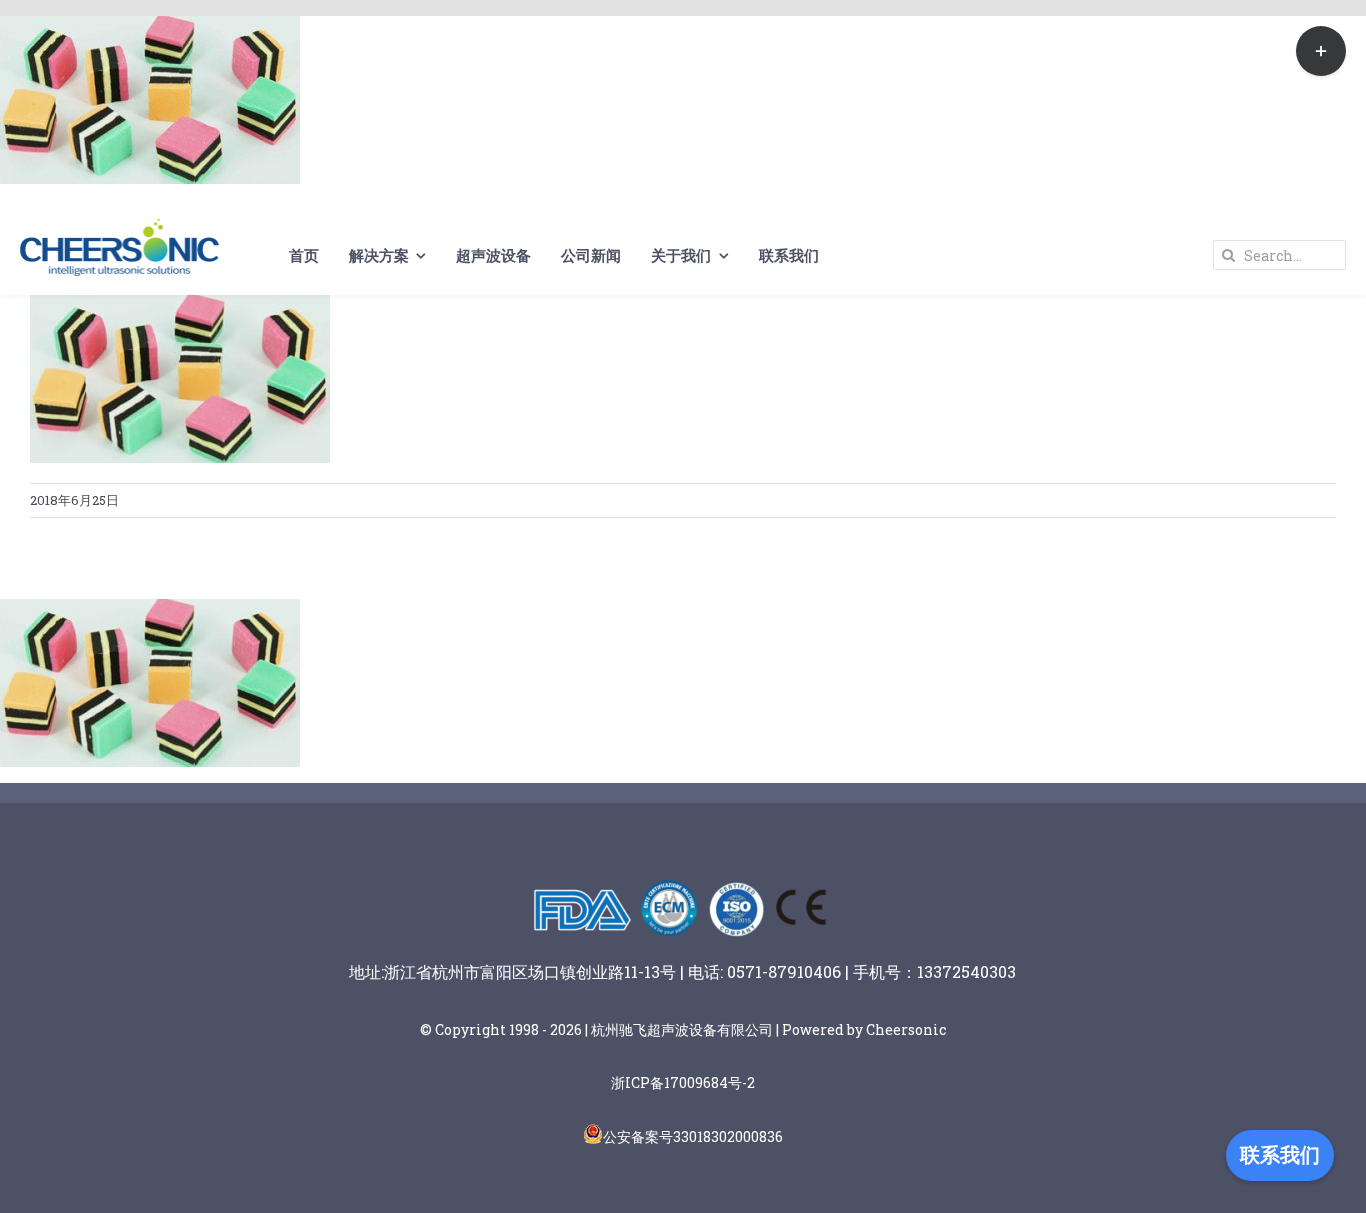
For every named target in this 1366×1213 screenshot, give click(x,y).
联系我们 (1280, 1155)
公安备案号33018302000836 (693, 1136)
